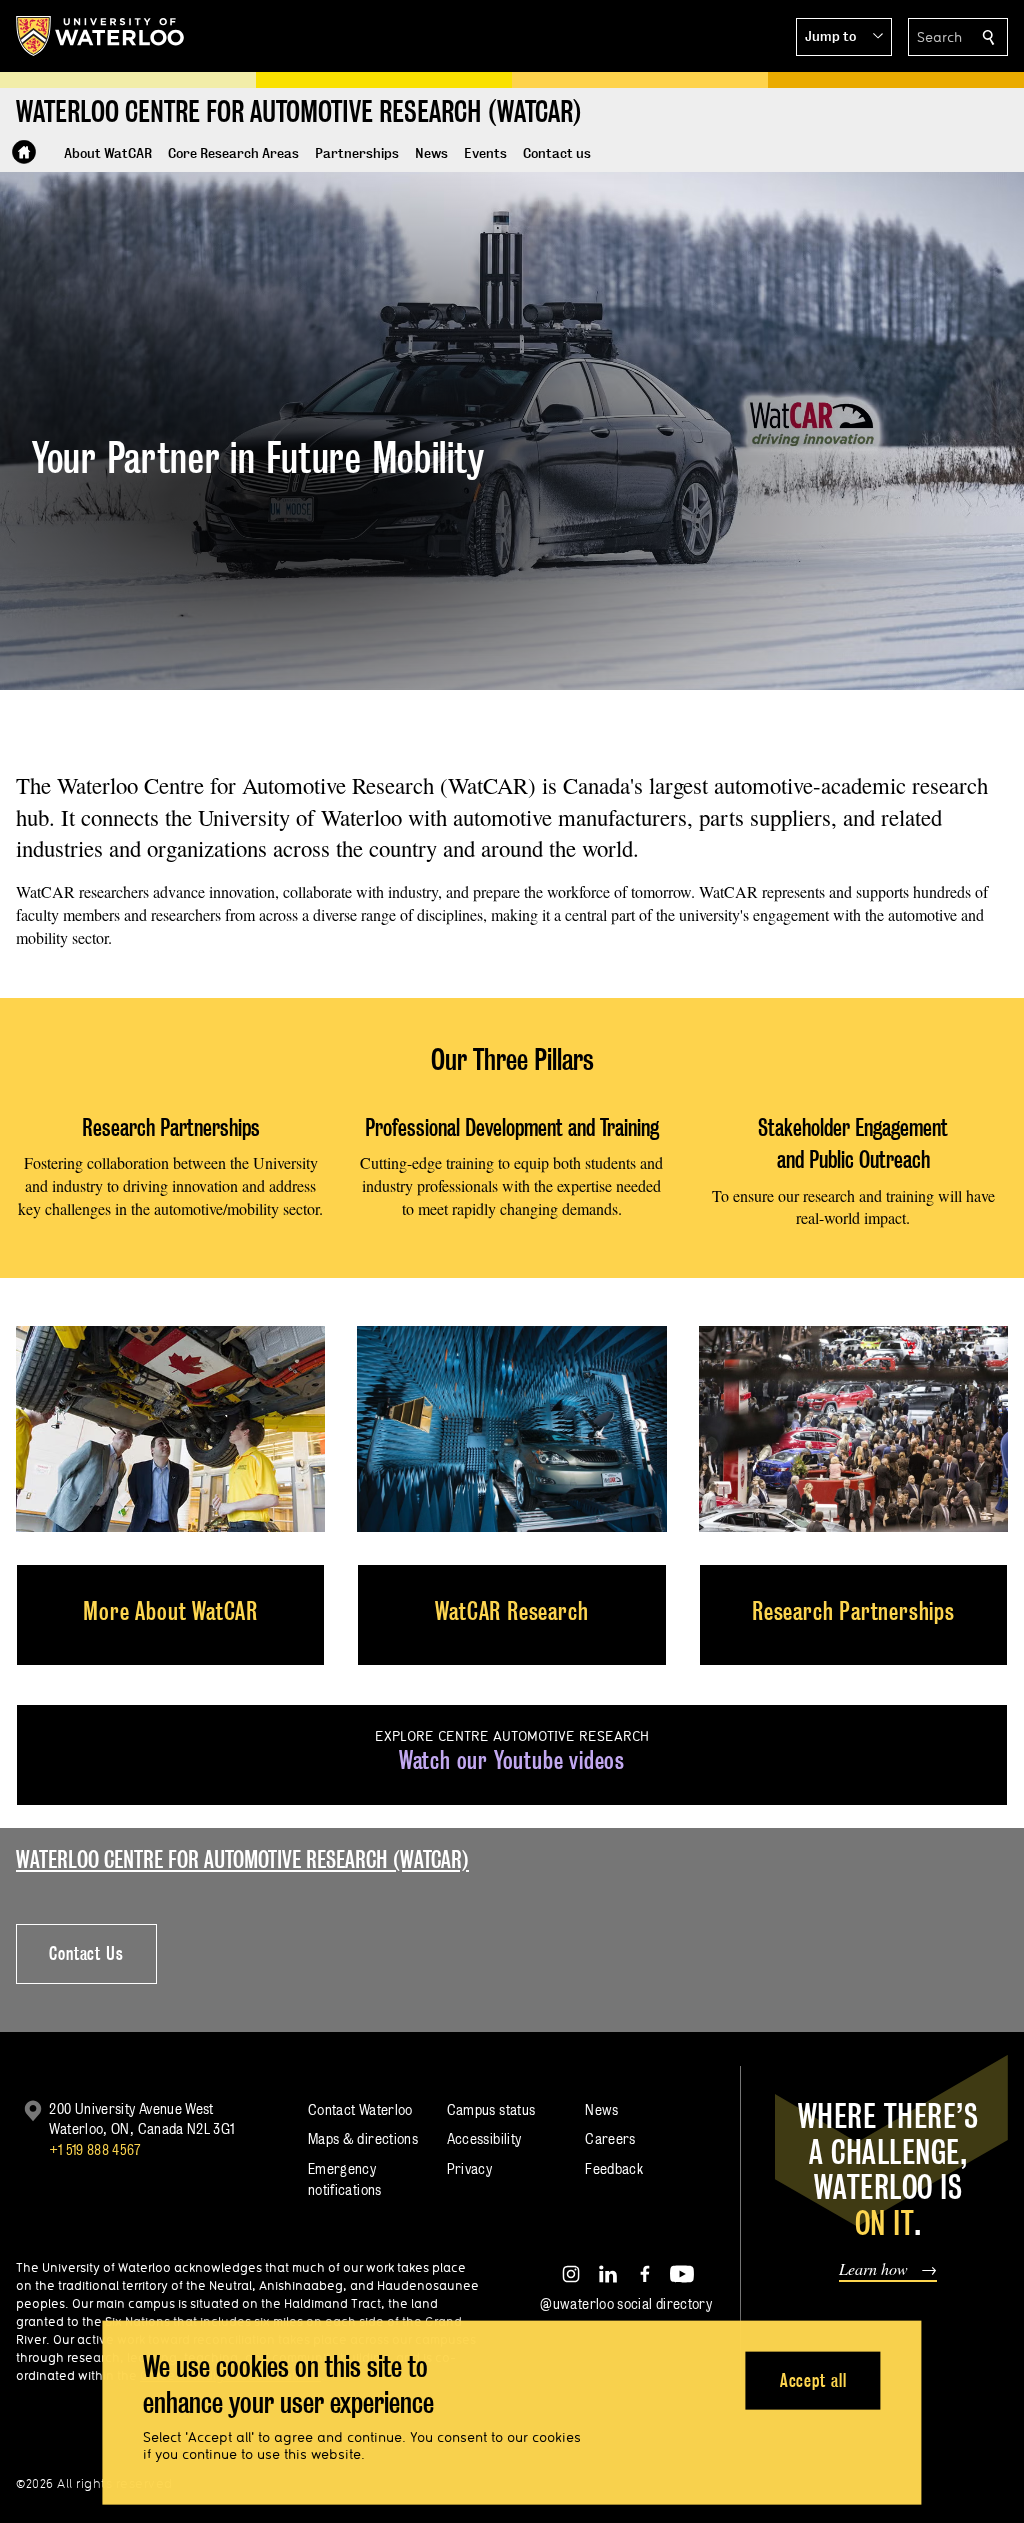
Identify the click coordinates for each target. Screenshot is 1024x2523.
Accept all (813, 2379)
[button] (844, 37)
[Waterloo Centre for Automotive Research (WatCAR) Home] (24, 152)
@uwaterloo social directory (626, 2303)
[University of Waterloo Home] (101, 36)
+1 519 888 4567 (95, 2149)
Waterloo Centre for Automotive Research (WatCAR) (242, 1859)
